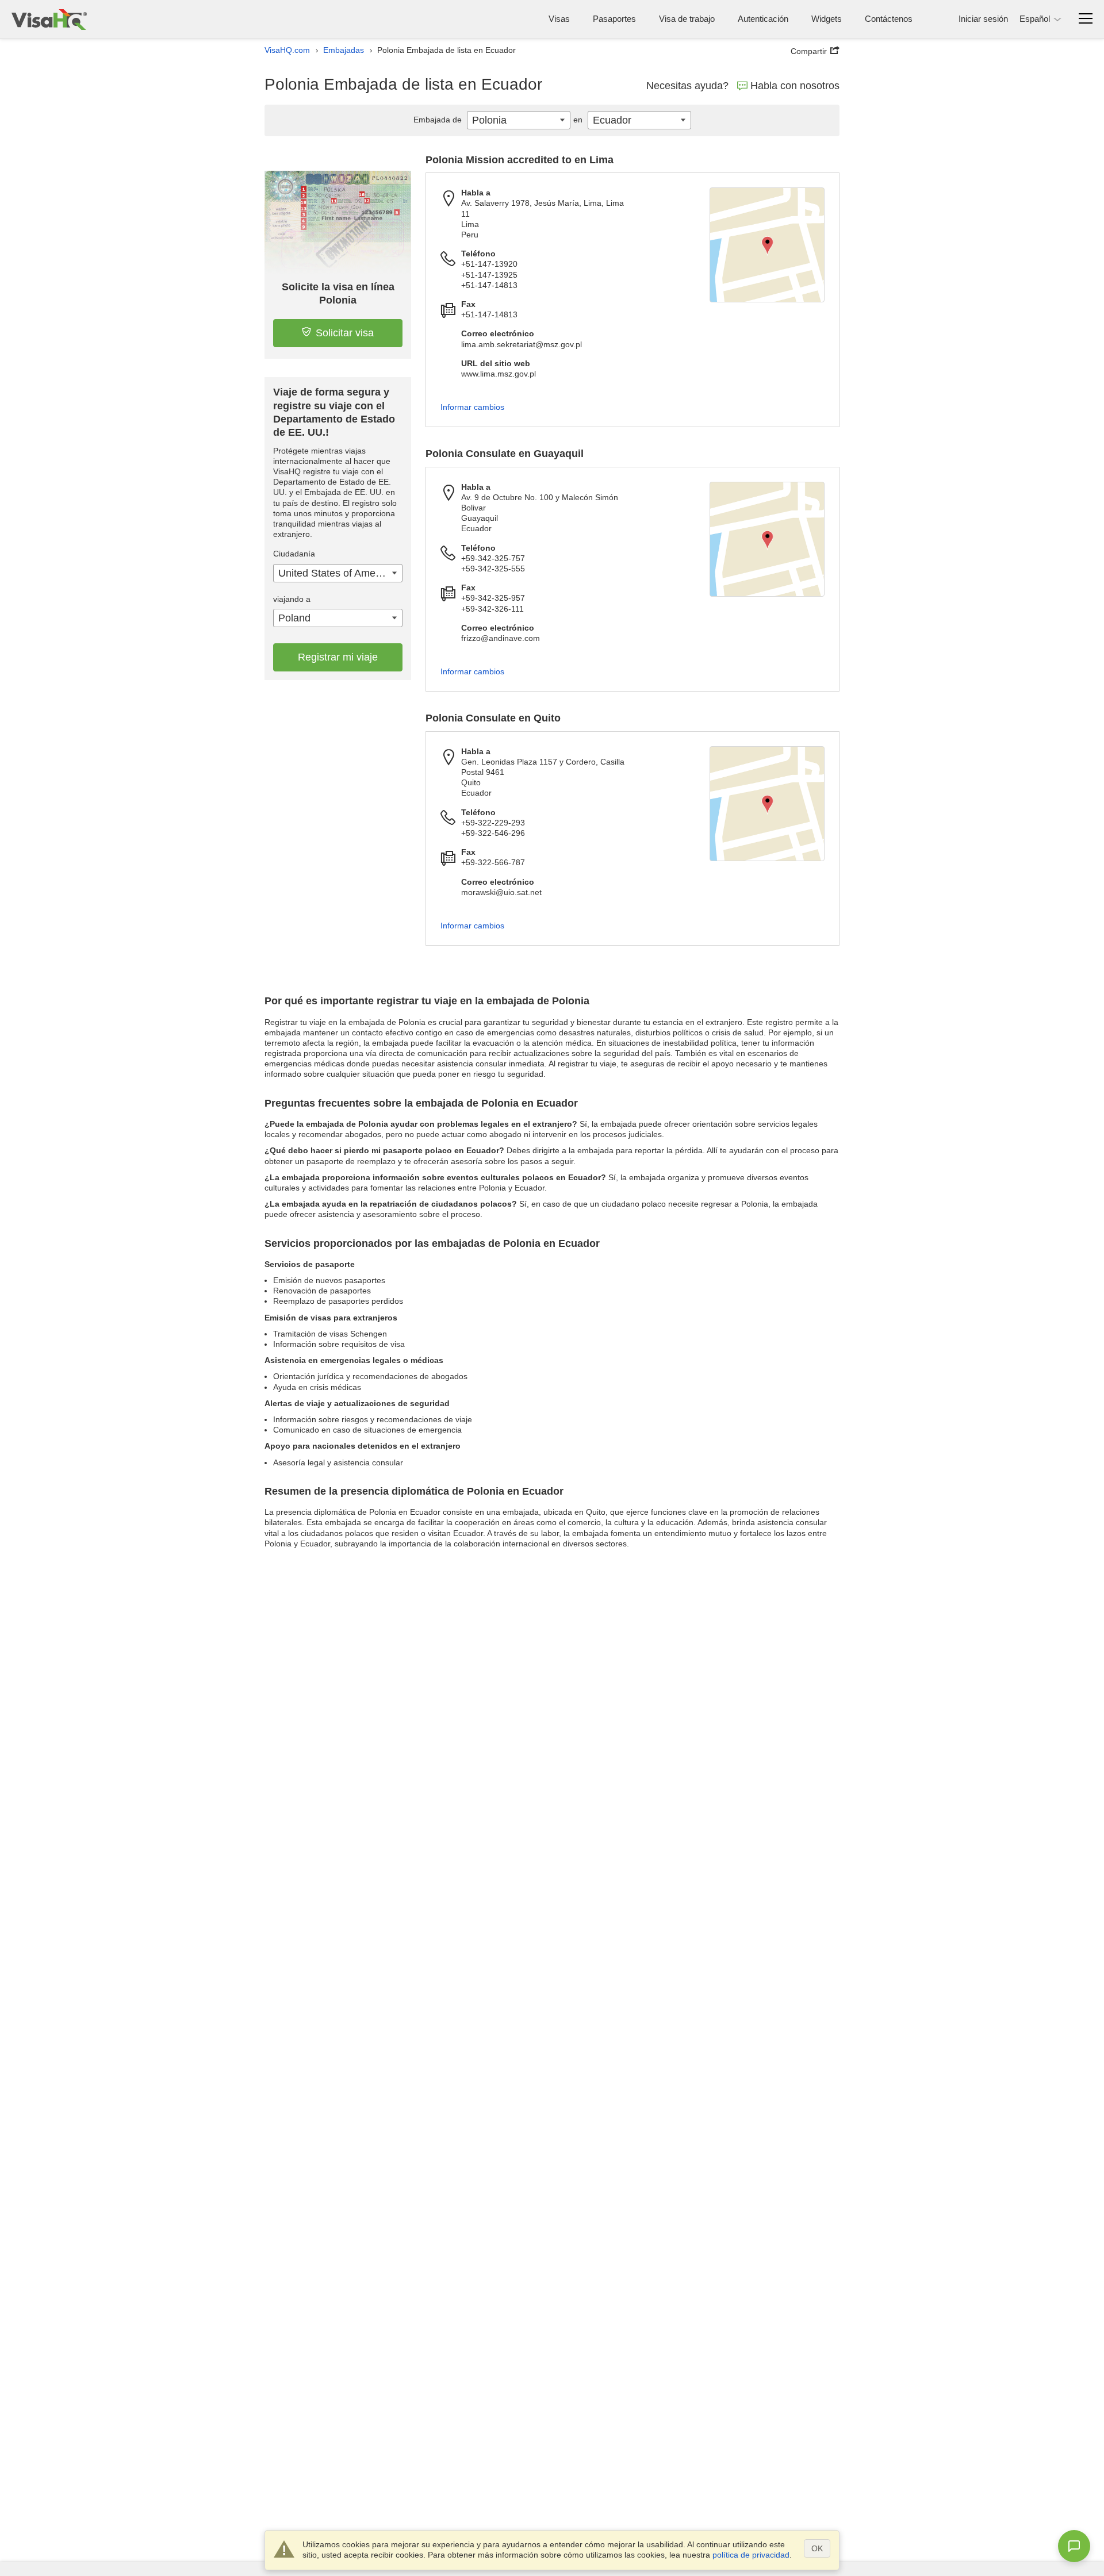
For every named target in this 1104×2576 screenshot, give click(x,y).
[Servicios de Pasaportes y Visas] (49, 19)
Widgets (827, 19)
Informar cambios (472, 407)
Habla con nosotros (795, 86)
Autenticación (763, 19)
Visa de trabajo (687, 19)
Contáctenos (889, 19)
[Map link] (767, 245)
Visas (559, 19)
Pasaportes (614, 19)
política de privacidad (751, 2555)
